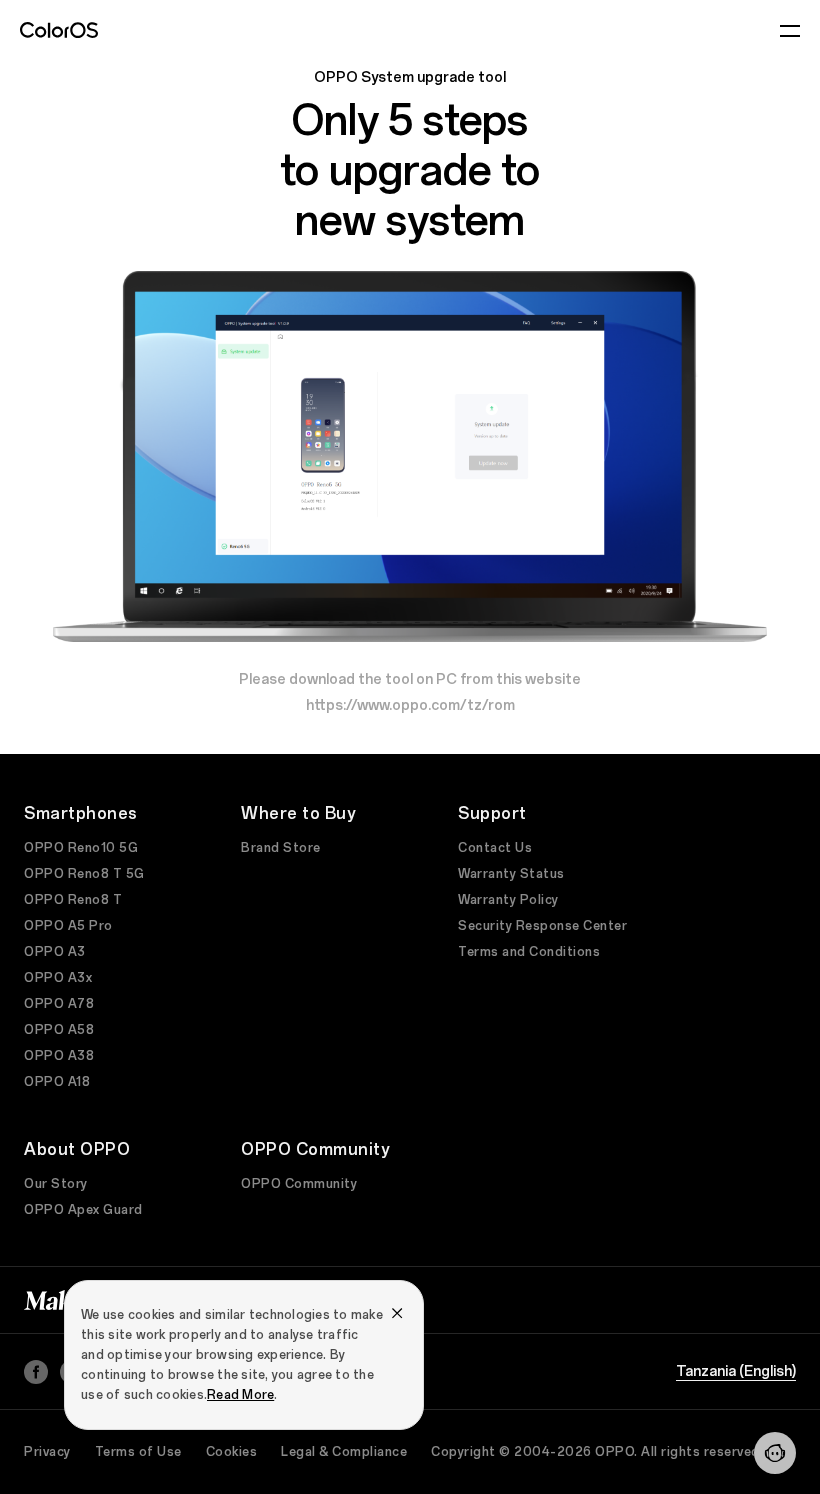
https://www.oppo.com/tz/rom (410, 705)
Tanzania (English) (736, 1372)
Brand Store (281, 848)
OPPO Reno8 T (73, 900)
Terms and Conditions (529, 952)
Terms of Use (138, 1452)
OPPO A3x (58, 978)
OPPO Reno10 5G (81, 848)
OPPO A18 (57, 1082)
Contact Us (495, 848)
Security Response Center (542, 926)
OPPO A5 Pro (68, 926)
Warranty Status (511, 874)
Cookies (232, 1452)
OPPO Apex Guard (83, 1210)
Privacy (47, 1452)
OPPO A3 (55, 952)
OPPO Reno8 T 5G (84, 874)
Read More (240, 1395)
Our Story (56, 1184)
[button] (775, 1453)
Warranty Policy (508, 900)
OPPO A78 (59, 1004)
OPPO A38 (59, 1056)
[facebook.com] (36, 1372)
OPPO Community (299, 1184)
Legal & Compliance (344, 1452)
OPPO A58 (59, 1030)
